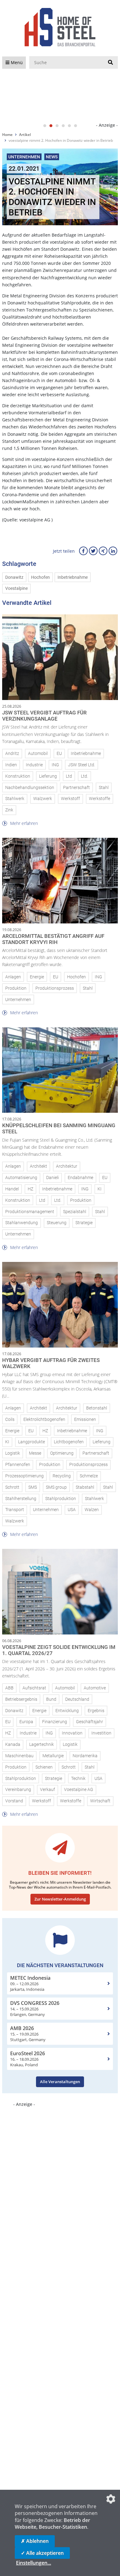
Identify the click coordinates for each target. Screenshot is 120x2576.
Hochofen (40, 577)
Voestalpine (16, 588)
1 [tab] (45, 126)
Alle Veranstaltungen (60, 2082)
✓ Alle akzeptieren (42, 2553)
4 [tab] (63, 126)
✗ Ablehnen (35, 2541)
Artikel (25, 135)
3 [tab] (57, 126)
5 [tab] (69, 126)
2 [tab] (51, 126)
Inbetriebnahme (73, 577)
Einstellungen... (34, 2563)
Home (7, 135)
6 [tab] (75, 126)
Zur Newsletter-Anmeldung (60, 1899)
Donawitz (14, 577)
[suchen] (110, 63)
